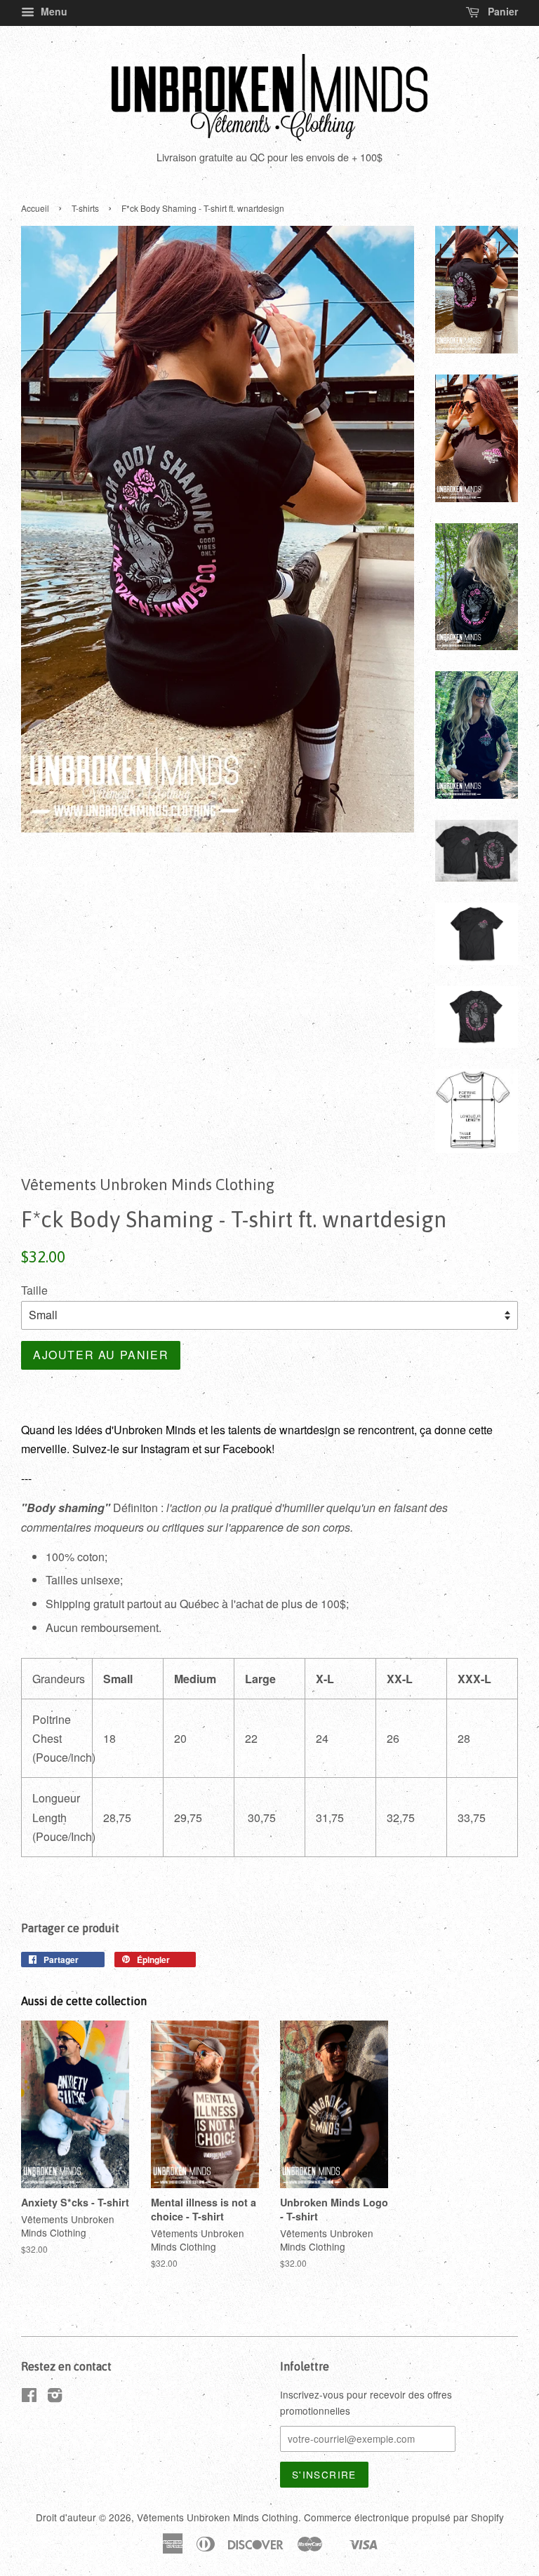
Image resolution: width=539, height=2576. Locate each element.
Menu (53, 11)
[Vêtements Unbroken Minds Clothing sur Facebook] (29, 2397)
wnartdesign (310, 1430)
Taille (34, 1290)
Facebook (247, 1449)
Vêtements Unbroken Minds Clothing (218, 2517)
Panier (501, 11)
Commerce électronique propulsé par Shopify (404, 2517)
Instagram (165, 1449)
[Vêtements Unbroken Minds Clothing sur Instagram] (55, 2397)
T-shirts (85, 208)
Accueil (35, 208)
